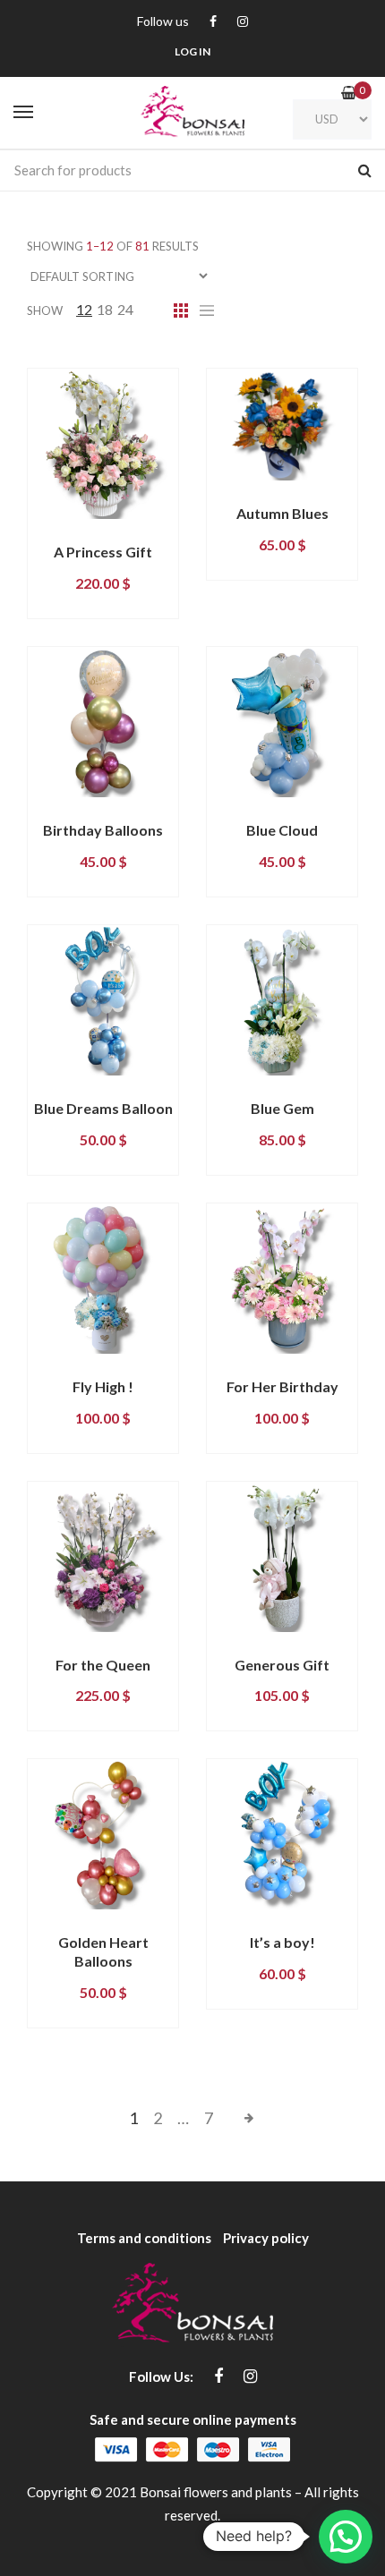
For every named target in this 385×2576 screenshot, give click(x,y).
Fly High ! (103, 1386)
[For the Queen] (103, 1557)
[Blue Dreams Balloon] (103, 1000)
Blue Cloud (282, 830)
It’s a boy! (282, 1942)
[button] (346, 2537)
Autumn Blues (282, 513)
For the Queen (103, 1665)
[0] (349, 93)
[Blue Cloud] (282, 722)
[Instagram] (243, 22)
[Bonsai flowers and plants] (192, 113)
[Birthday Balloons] (103, 722)
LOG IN (192, 51)
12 (84, 309)
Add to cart (79, 535)
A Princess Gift (103, 552)
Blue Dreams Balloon (103, 1108)
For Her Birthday (282, 1386)
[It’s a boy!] (282, 1834)
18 (105, 309)
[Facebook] (213, 22)
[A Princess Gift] (103, 444)
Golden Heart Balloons (103, 1951)
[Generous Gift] (282, 1557)
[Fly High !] (103, 1279)
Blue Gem (282, 1108)
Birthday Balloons (103, 830)
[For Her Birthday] (282, 1279)
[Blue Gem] (282, 1000)
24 (125, 309)
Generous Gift (282, 1665)
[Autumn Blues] (282, 424)
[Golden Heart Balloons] (103, 1834)
